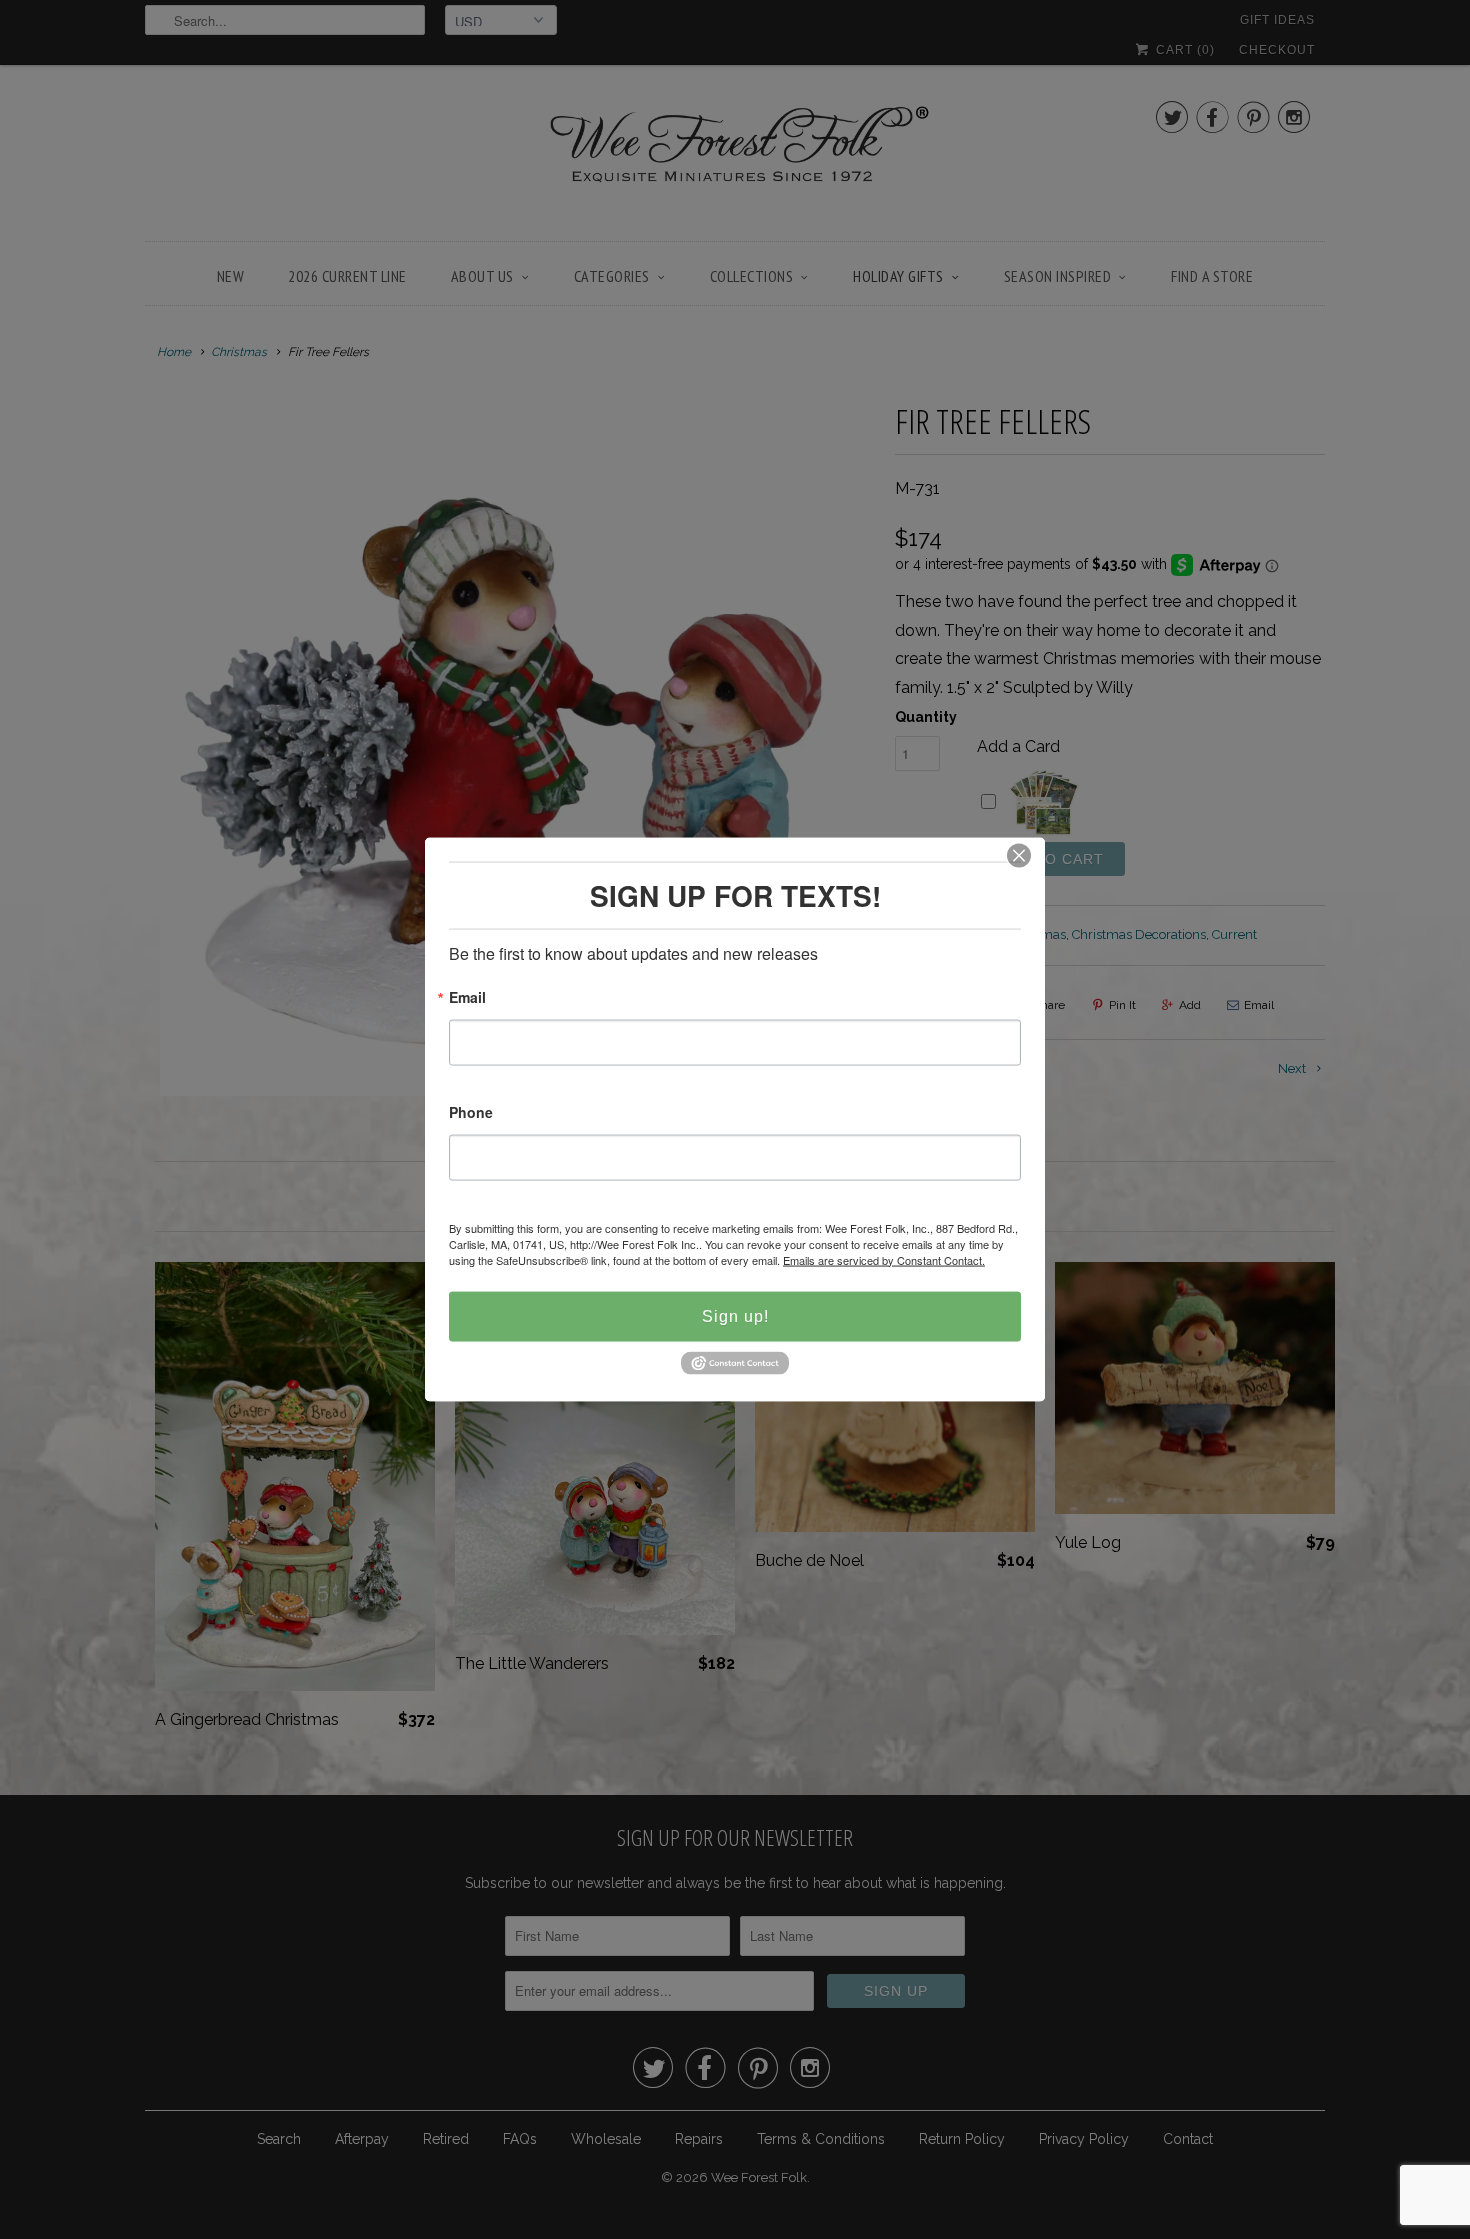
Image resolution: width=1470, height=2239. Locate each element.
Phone (471, 1112)
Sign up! (735, 1315)
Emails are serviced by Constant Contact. (884, 1259)
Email (467, 997)
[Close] (1019, 855)
